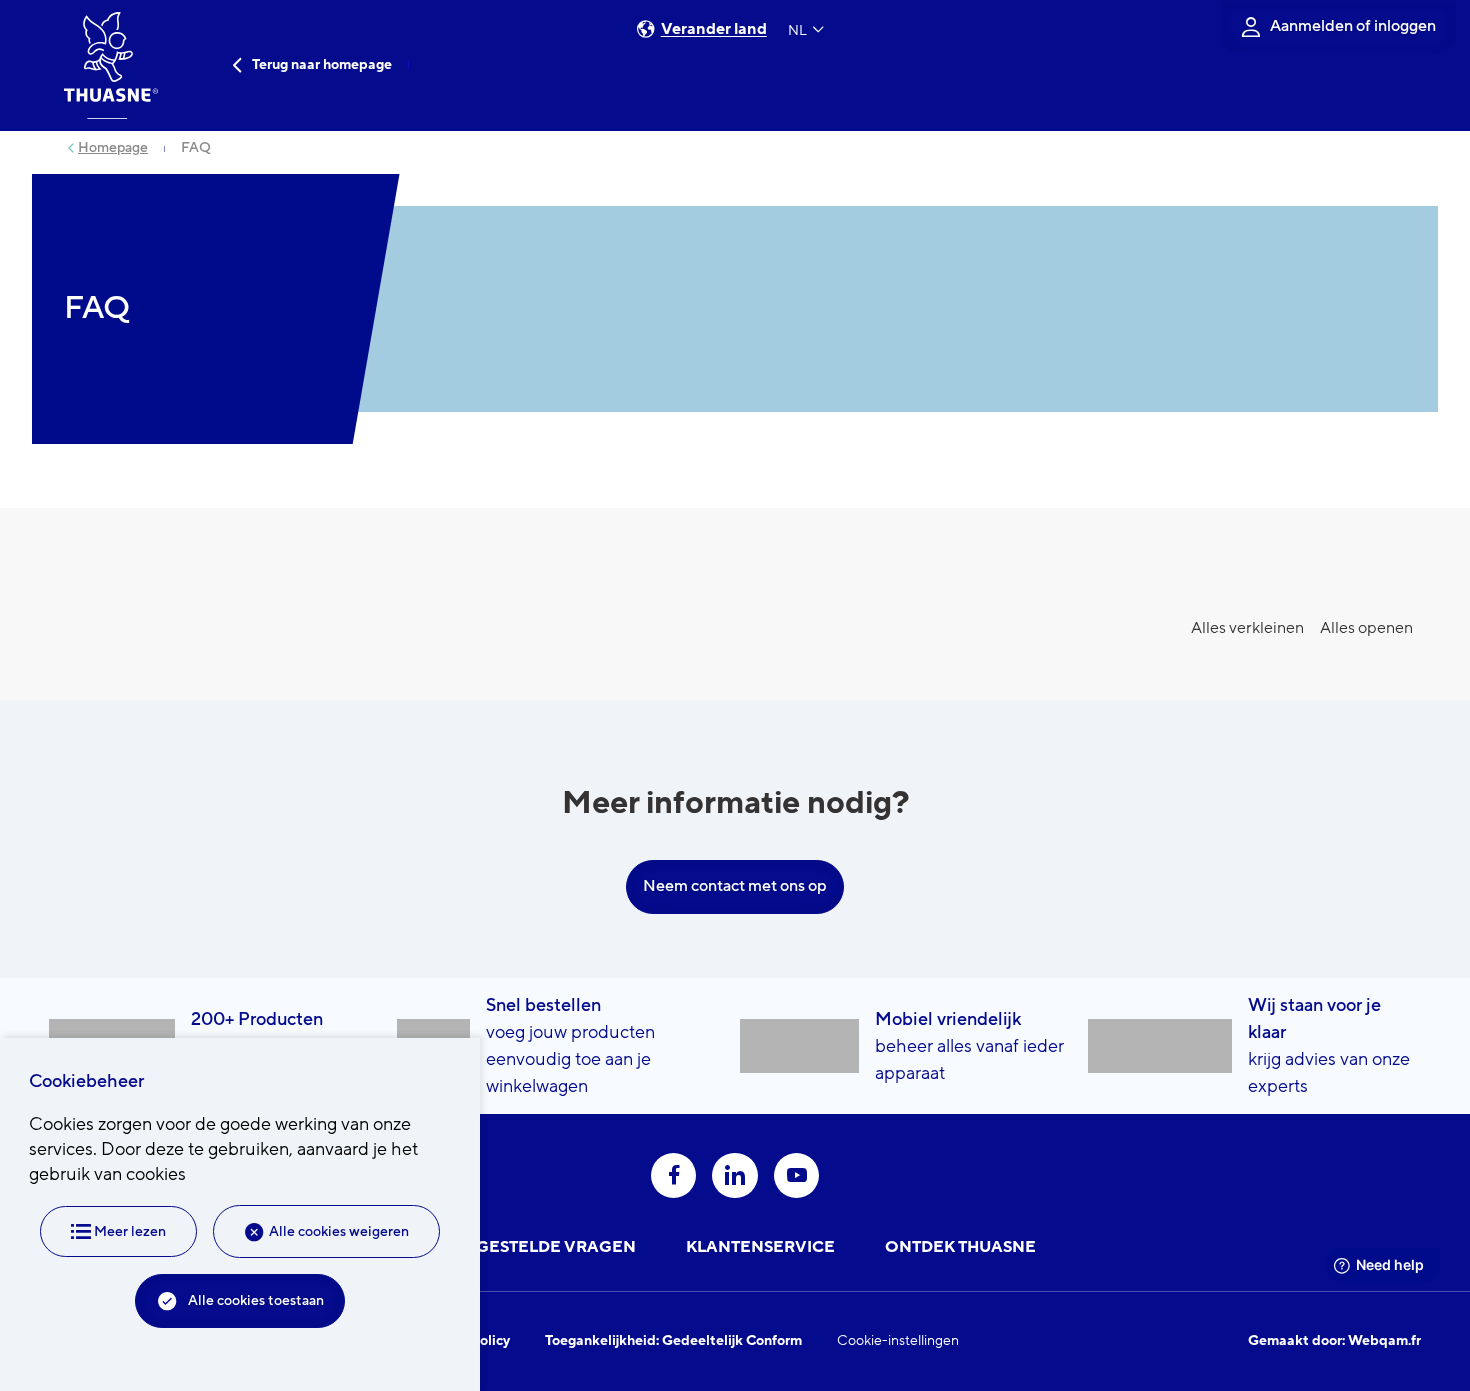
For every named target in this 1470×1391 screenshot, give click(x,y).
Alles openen (1366, 628)
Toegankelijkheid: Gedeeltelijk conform (673, 1341)
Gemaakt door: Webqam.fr (1334, 1341)
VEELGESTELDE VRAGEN (535, 1247)
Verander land (714, 30)
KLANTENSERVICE (760, 1247)
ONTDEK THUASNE (960, 1247)
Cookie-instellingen (898, 1341)
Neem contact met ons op (735, 886)
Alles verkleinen (1247, 628)
